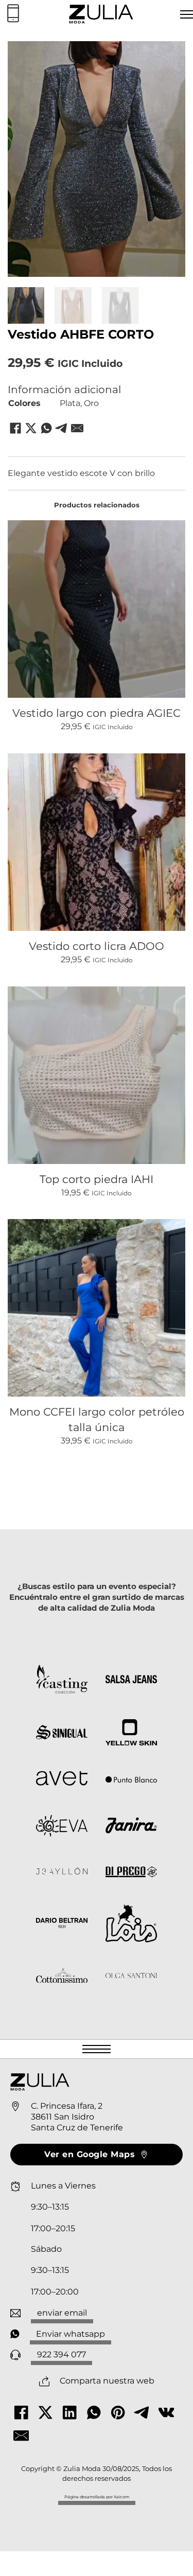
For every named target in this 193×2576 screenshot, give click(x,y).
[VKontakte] (166, 2412)
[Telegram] (62, 428)
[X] (31, 428)
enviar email (62, 2313)
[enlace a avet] (62, 1780)
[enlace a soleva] (62, 1828)
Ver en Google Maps (90, 2154)
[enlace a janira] (131, 1827)
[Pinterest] (118, 2412)
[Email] (77, 428)
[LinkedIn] (69, 2412)
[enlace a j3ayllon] (62, 1872)
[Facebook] (15, 428)
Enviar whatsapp (71, 2334)
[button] (171, 55)
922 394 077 (62, 2354)
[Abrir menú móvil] (97, 2049)
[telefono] (13, 14)
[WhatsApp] (46, 428)
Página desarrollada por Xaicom (97, 2497)
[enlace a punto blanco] (131, 1780)
